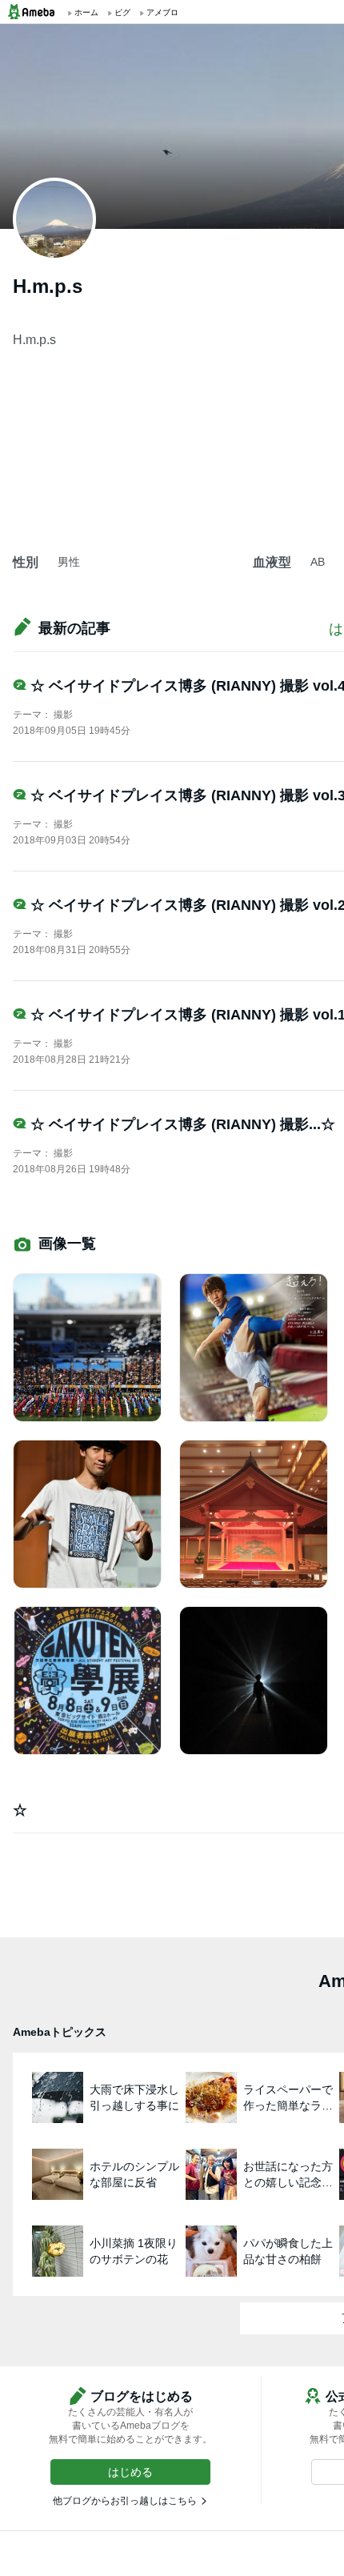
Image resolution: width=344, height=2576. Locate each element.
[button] (130, 2472)
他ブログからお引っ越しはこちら (125, 2501)
